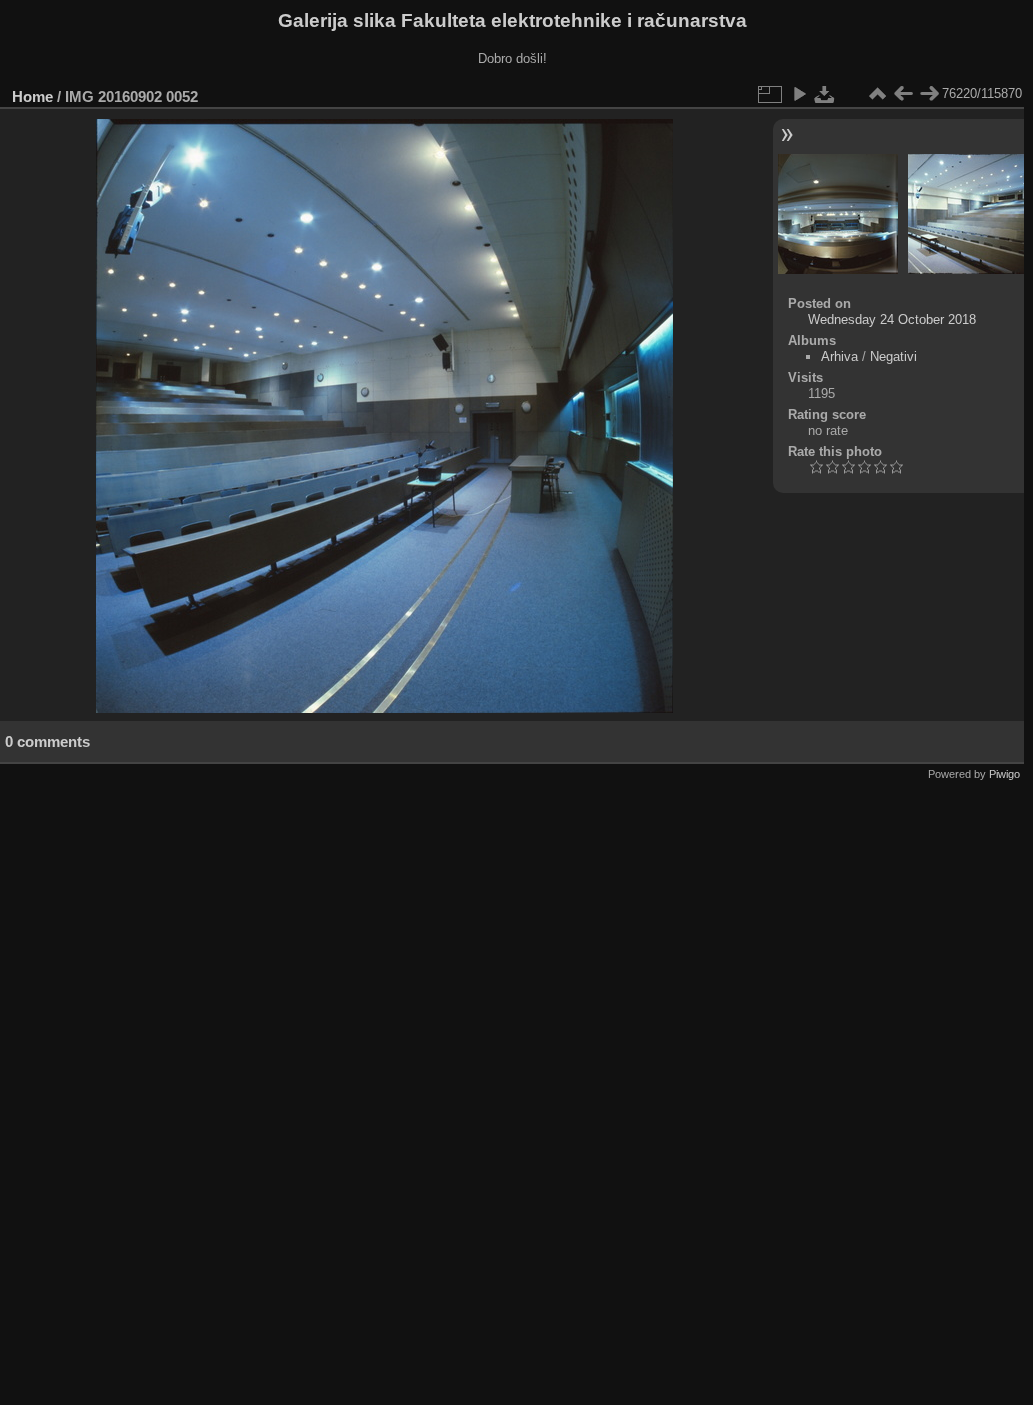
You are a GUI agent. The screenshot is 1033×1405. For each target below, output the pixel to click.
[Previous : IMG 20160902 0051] (903, 94)
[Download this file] (825, 94)
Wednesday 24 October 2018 (892, 319)
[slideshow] (799, 94)
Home (32, 96)
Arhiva (839, 356)
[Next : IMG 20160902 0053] (929, 94)
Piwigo (1004, 774)
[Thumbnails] (877, 94)
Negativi (893, 356)
